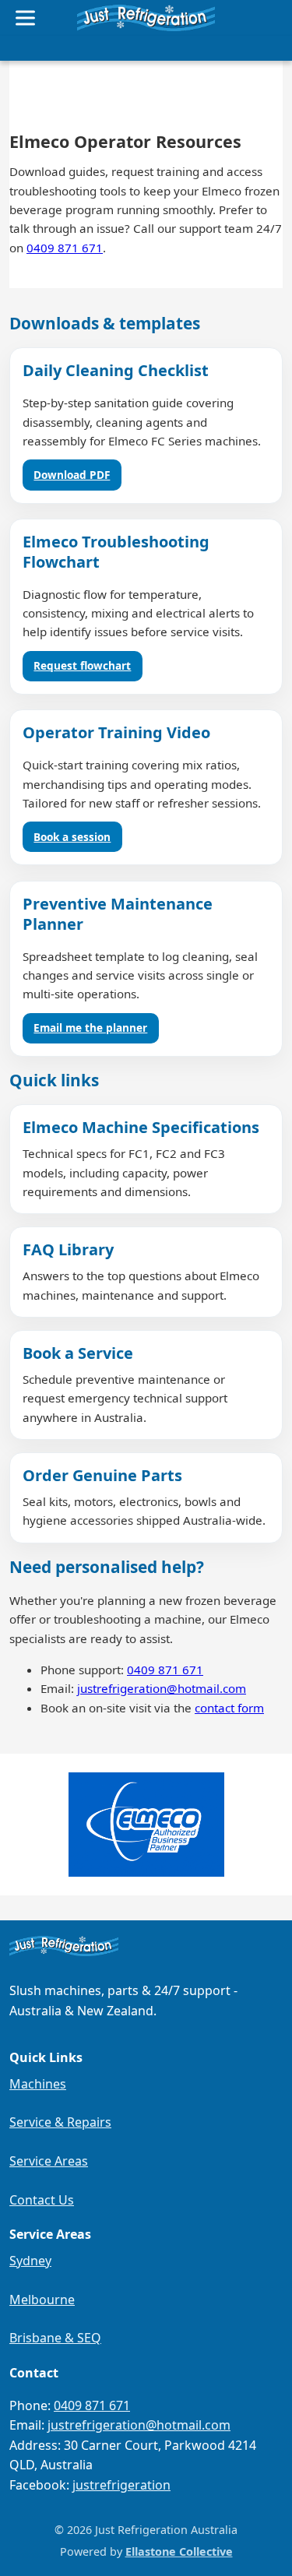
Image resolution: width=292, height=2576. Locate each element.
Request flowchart (82, 665)
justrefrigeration (121, 2485)
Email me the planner (90, 1028)
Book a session (72, 837)
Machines (38, 2084)
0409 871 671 (65, 248)
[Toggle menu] (25, 18)
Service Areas (49, 2161)
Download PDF (72, 475)
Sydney (30, 2261)
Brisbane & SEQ (55, 2338)
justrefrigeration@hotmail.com (162, 1688)
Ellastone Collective (179, 2551)
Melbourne (42, 2300)
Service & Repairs (60, 2122)
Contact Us (42, 2200)
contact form (229, 1708)
